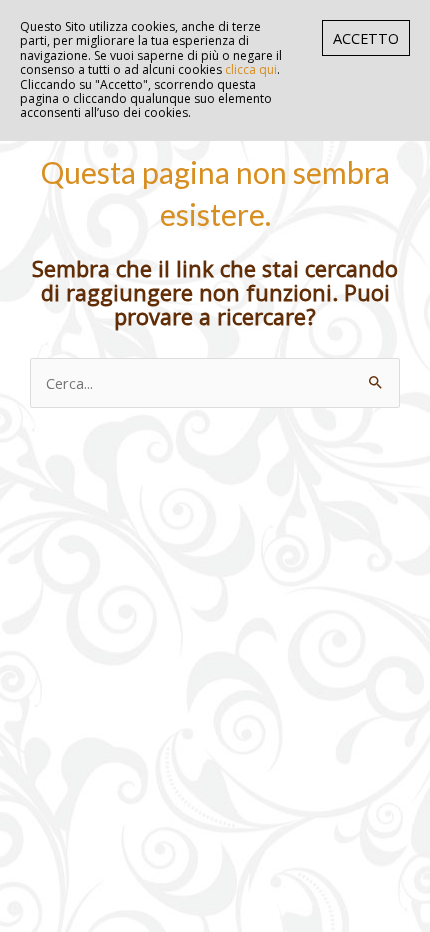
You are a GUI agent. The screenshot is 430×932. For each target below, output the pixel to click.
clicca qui (251, 69)
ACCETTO (366, 38)
